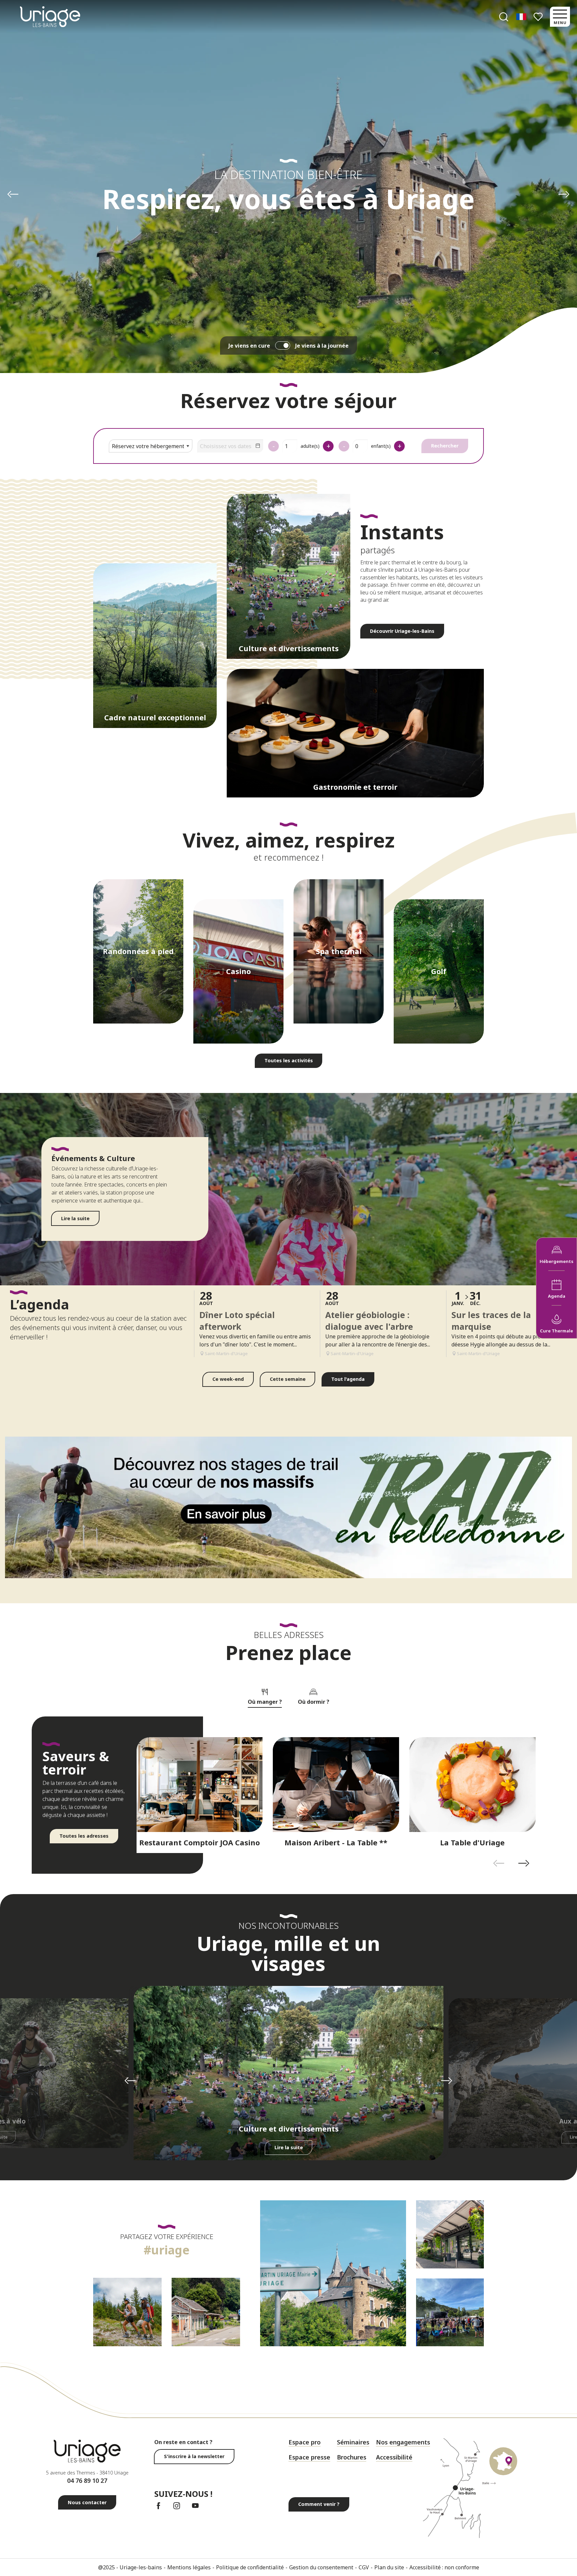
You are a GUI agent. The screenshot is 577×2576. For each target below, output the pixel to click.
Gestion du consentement (321, 2567)
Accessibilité (394, 2457)
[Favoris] (539, 17)
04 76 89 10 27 (87, 2480)
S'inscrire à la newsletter (194, 2456)
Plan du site (389, 2567)
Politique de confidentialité (250, 2567)
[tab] (265, 1696)
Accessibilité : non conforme (444, 2567)
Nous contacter (87, 2502)
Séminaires (353, 2442)
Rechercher (445, 446)
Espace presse (309, 2457)
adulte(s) (310, 446)
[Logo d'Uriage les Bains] (87, 2451)
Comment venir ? (319, 2504)
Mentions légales (189, 2567)
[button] (504, 17)
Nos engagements (403, 2442)
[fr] (522, 17)
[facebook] (158, 2506)
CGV (364, 2567)
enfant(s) (381, 446)
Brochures (352, 2457)
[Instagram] (177, 2506)
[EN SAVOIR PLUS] (288, 1508)
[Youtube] (195, 2506)
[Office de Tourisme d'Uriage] (50, 17)
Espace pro (305, 2442)
